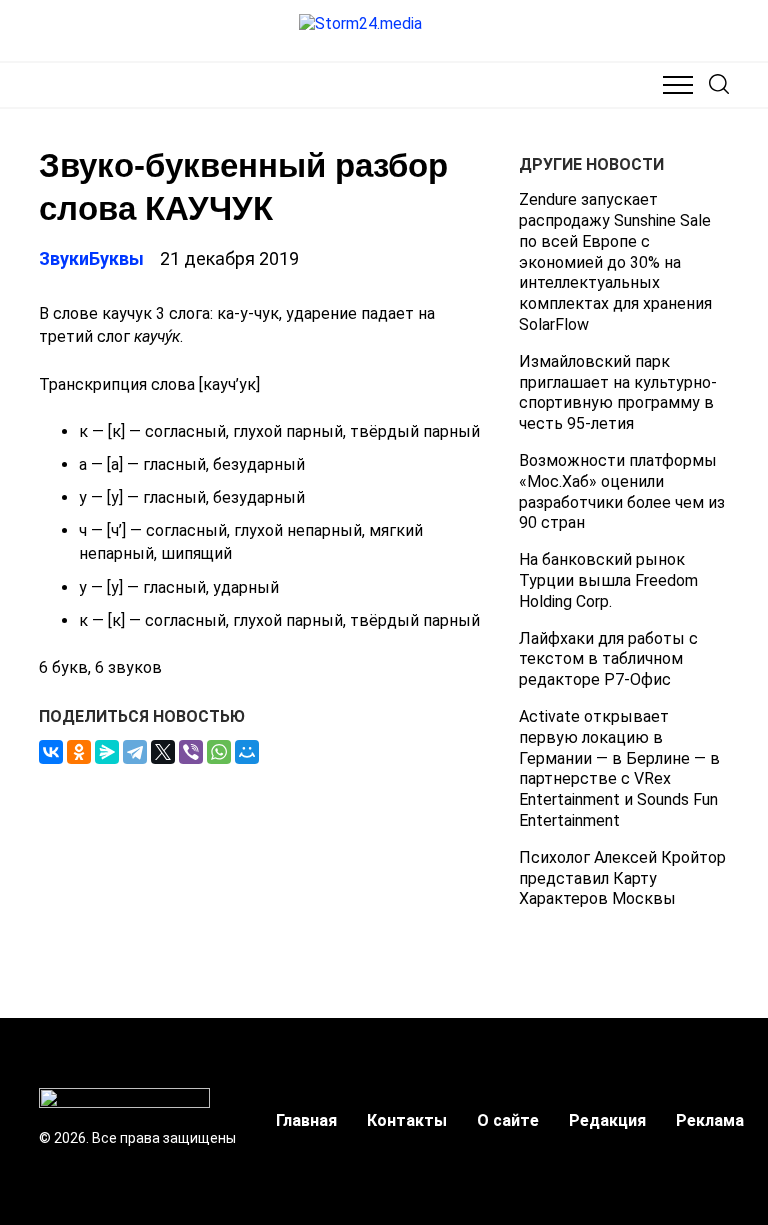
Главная (306, 1120)
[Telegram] (135, 752)
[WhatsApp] (219, 752)
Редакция (607, 1120)
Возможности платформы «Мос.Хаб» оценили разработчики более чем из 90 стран (622, 491)
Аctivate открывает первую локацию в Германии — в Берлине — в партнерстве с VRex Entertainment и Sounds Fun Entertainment (619, 768)
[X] (163, 752)
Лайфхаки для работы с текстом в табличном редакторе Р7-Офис (608, 659)
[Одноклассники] (79, 752)
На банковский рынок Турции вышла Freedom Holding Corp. (608, 580)
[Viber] (191, 752)
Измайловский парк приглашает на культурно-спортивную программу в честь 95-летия (618, 392)
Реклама (710, 1120)
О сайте (508, 1120)
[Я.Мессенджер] (107, 752)
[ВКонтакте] (51, 752)
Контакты (407, 1120)
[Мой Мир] (247, 752)
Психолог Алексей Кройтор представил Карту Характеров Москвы (622, 878)
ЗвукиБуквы (91, 258)
